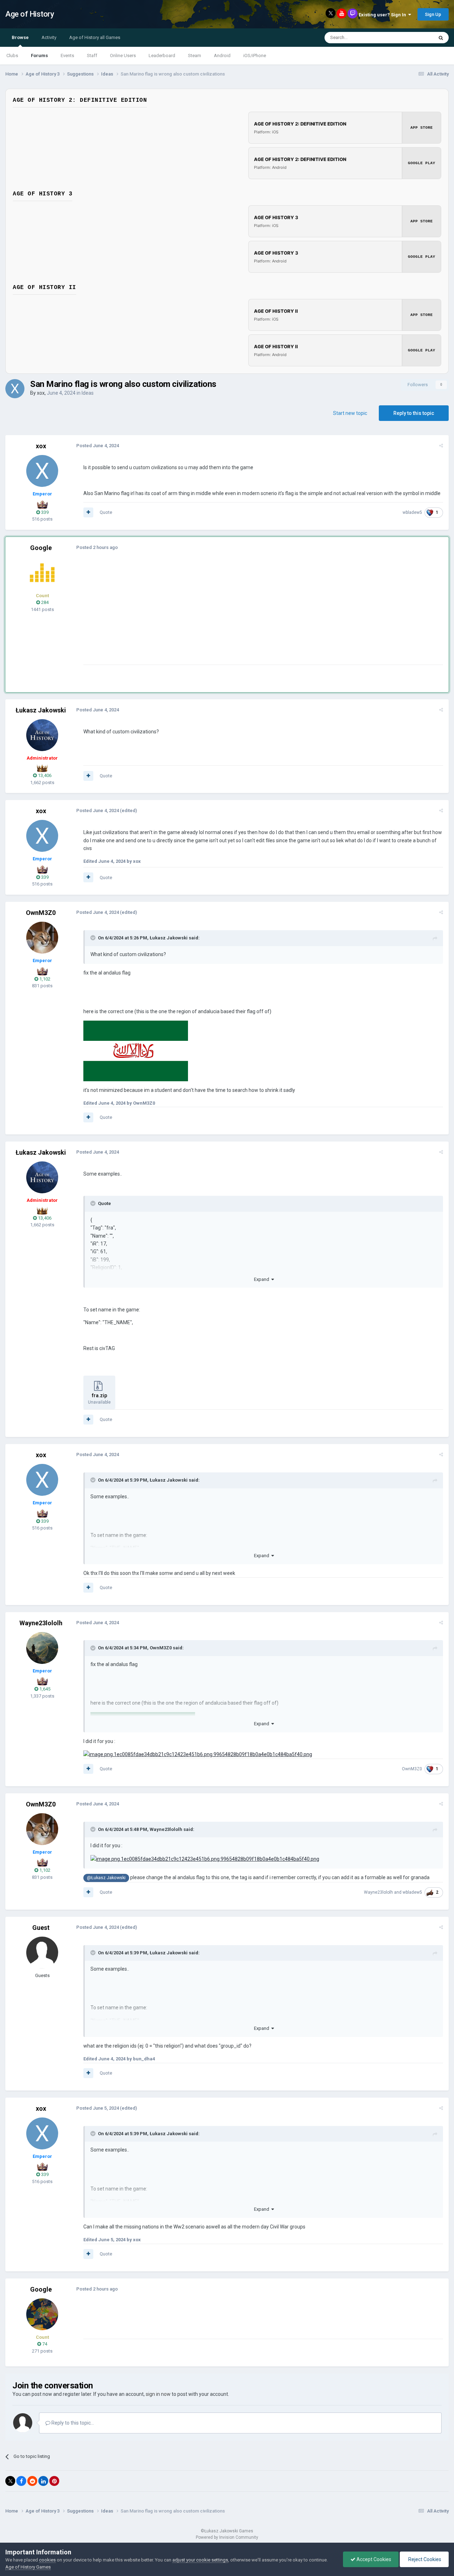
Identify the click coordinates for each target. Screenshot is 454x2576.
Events (67, 55)
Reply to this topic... (72, 2423)
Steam (195, 55)
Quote (106, 512)
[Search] (441, 38)
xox (41, 393)
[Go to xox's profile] (15, 389)
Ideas (88, 393)
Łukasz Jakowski (41, 710)
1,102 (44, 979)
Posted (98, 446)
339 (44, 512)
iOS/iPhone (255, 55)
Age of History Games (28, 2567)
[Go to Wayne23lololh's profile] (42, 1648)
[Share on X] (10, 2481)
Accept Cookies (373, 2559)
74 (44, 2344)
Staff (92, 55)
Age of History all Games (95, 37)
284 (44, 602)
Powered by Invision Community (227, 2537)
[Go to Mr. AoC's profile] (42, 573)
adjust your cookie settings (200, 2560)
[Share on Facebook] (21, 2481)
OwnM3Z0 (41, 913)
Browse (20, 37)
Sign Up (433, 14)
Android (222, 55)
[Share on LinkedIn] (43, 2481)
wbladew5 (412, 512)
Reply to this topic (414, 413)
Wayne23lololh (41, 1623)
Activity (49, 37)
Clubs (12, 55)
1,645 (44, 1689)
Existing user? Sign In (383, 15)
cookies (47, 2560)
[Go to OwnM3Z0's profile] (42, 938)
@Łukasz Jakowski (106, 1878)
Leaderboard (162, 55)
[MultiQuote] (88, 512)
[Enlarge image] (136, 1050)
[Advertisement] (212, 615)
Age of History (30, 14)
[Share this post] (441, 446)
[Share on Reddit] (32, 2481)
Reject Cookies (424, 2559)
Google (41, 548)
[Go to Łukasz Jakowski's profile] (42, 735)
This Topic (414, 38)
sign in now (158, 2394)
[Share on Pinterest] (54, 2481)
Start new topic (350, 413)
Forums (39, 55)
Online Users (123, 55)
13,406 (44, 775)
